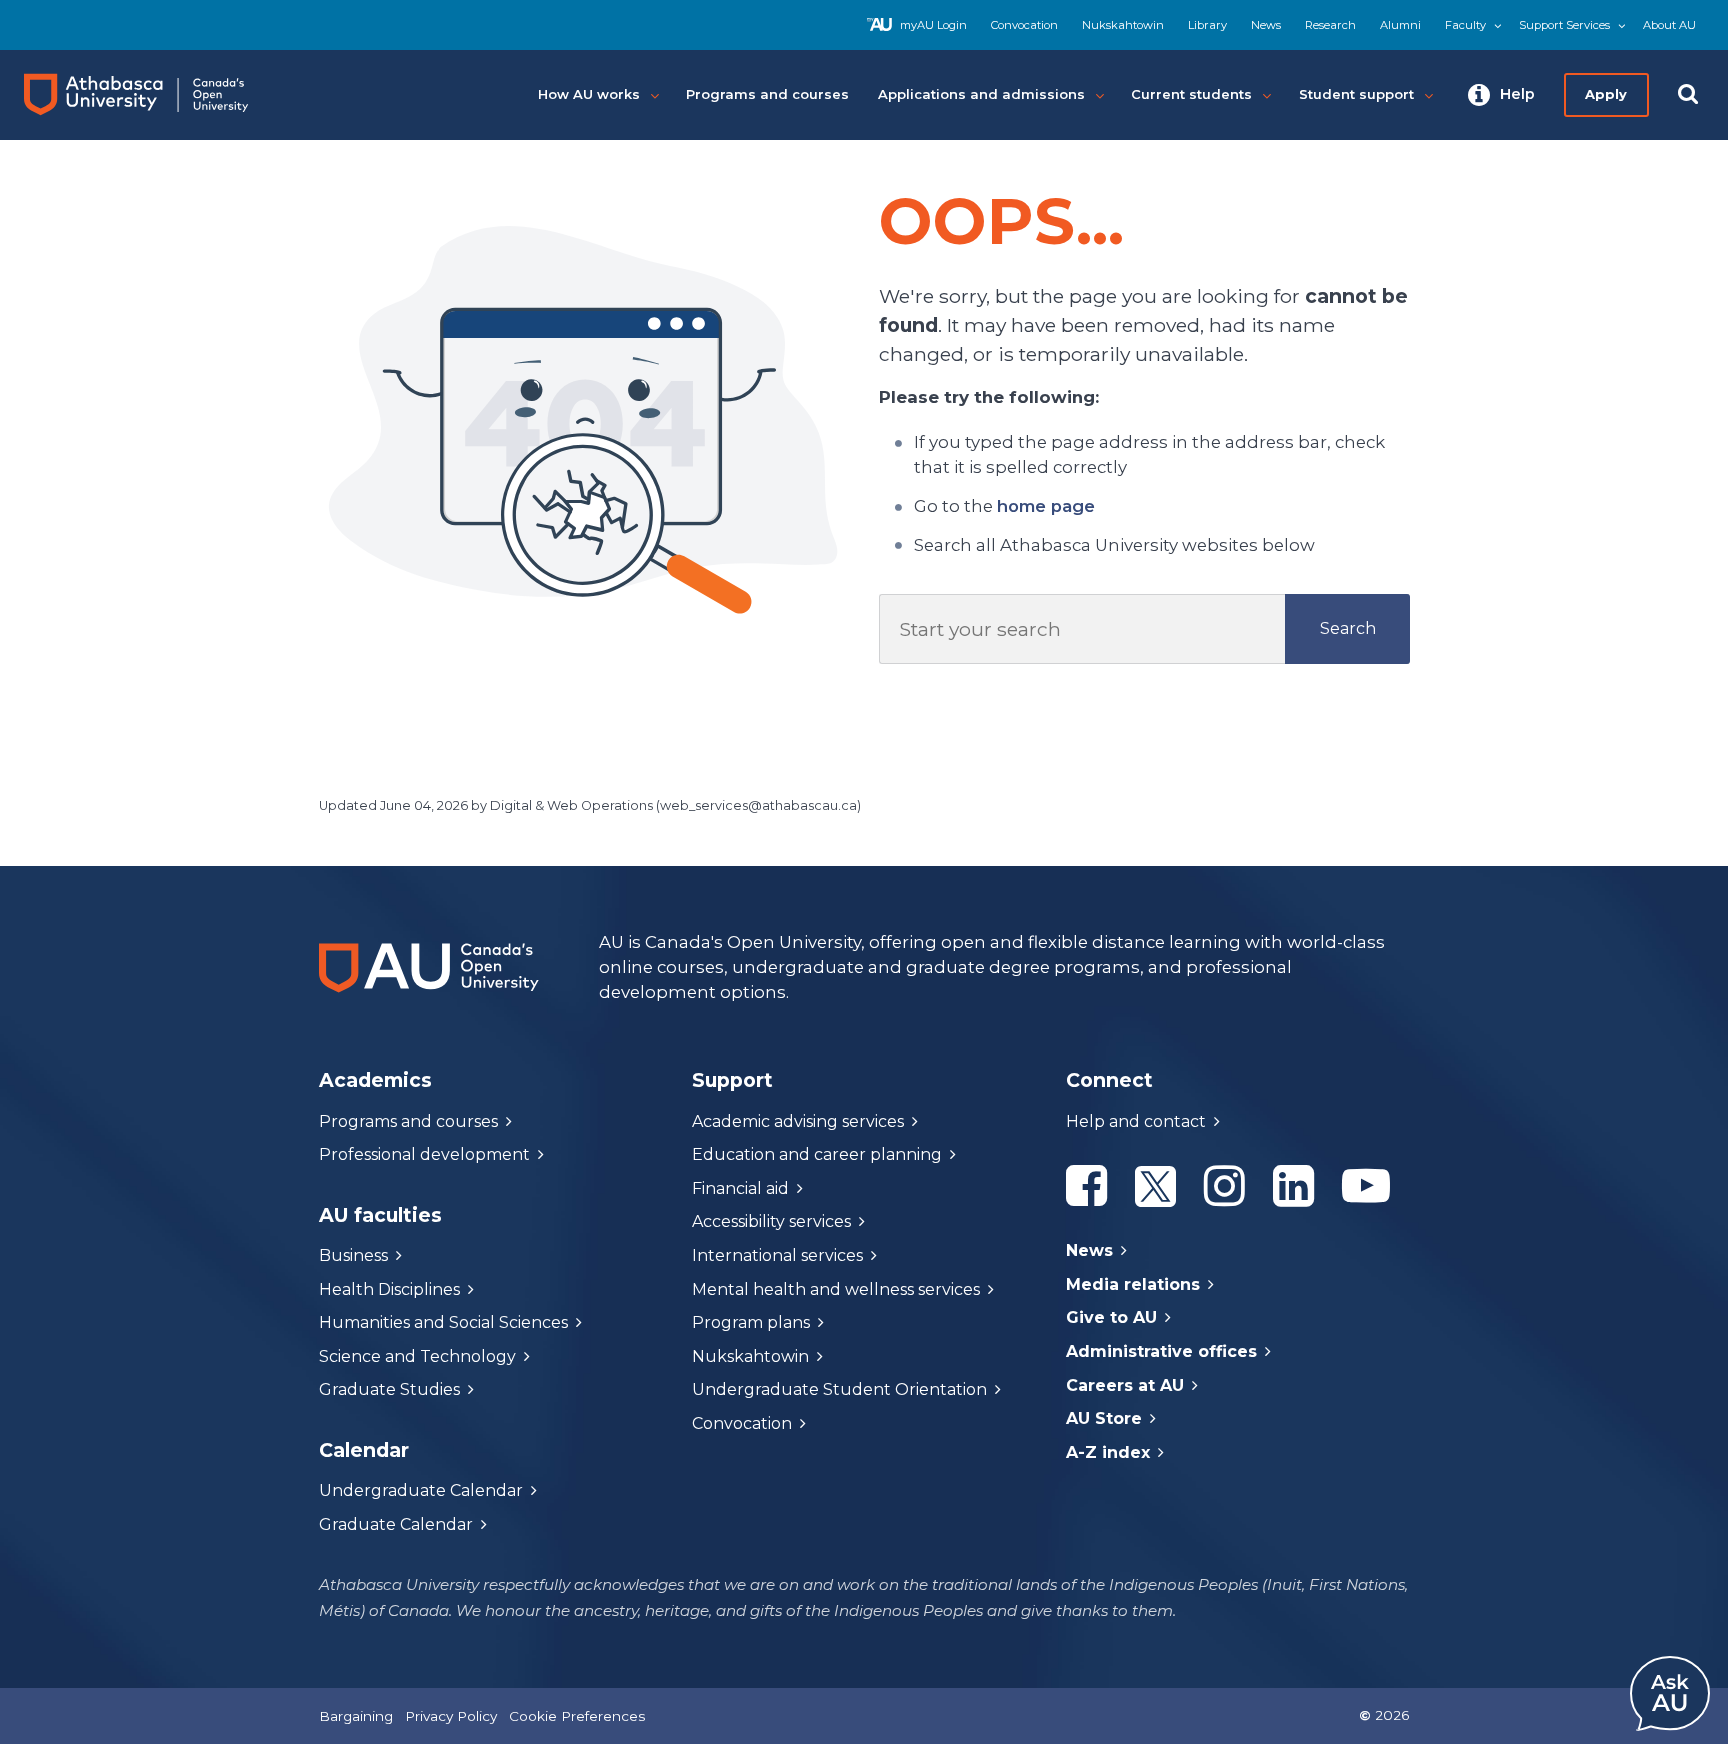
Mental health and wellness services (836, 1289)
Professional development (424, 1154)
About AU (1669, 25)
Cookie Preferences (577, 1716)
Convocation (1024, 25)
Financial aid (740, 1188)
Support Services (1564, 25)
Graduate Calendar (396, 1524)
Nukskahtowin (1123, 25)
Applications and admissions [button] (981, 94)
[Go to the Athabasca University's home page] (154, 95)
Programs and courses (408, 1121)
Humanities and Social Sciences (443, 1322)
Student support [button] (1356, 94)
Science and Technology (417, 1356)
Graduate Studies (389, 1389)
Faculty (1465, 25)
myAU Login (933, 25)
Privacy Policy (451, 1716)
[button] (1501, 95)
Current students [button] (1191, 94)
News (1266, 25)
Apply (1606, 94)
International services (777, 1255)
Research (1330, 25)
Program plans (751, 1322)
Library (1207, 25)
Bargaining (356, 1716)
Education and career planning (817, 1154)
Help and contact (1136, 1121)
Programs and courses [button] (767, 94)
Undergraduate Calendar (421, 1490)
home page (1046, 506)
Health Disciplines (389, 1289)
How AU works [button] (589, 94)
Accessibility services (771, 1221)
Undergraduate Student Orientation (839, 1389)
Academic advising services (798, 1121)
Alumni (1400, 25)
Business (353, 1255)
